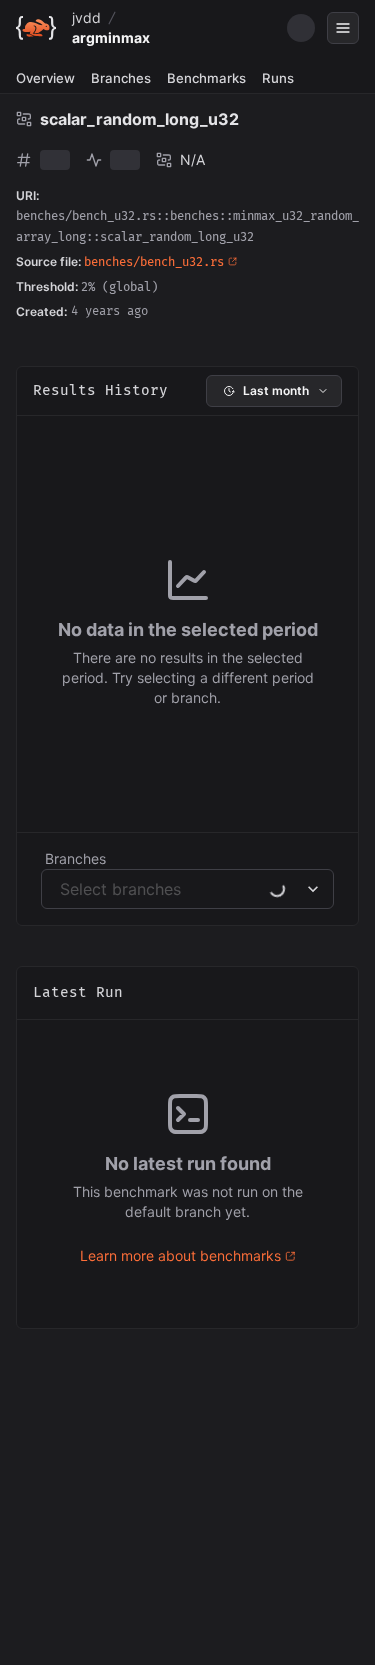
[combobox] (62, 889)
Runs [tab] (278, 78)
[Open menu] (343, 28)
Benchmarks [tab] (206, 78)
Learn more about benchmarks (180, 1255)
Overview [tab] (45, 78)
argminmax (111, 37)
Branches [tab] (121, 78)
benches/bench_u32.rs (154, 262)
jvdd (86, 17)
